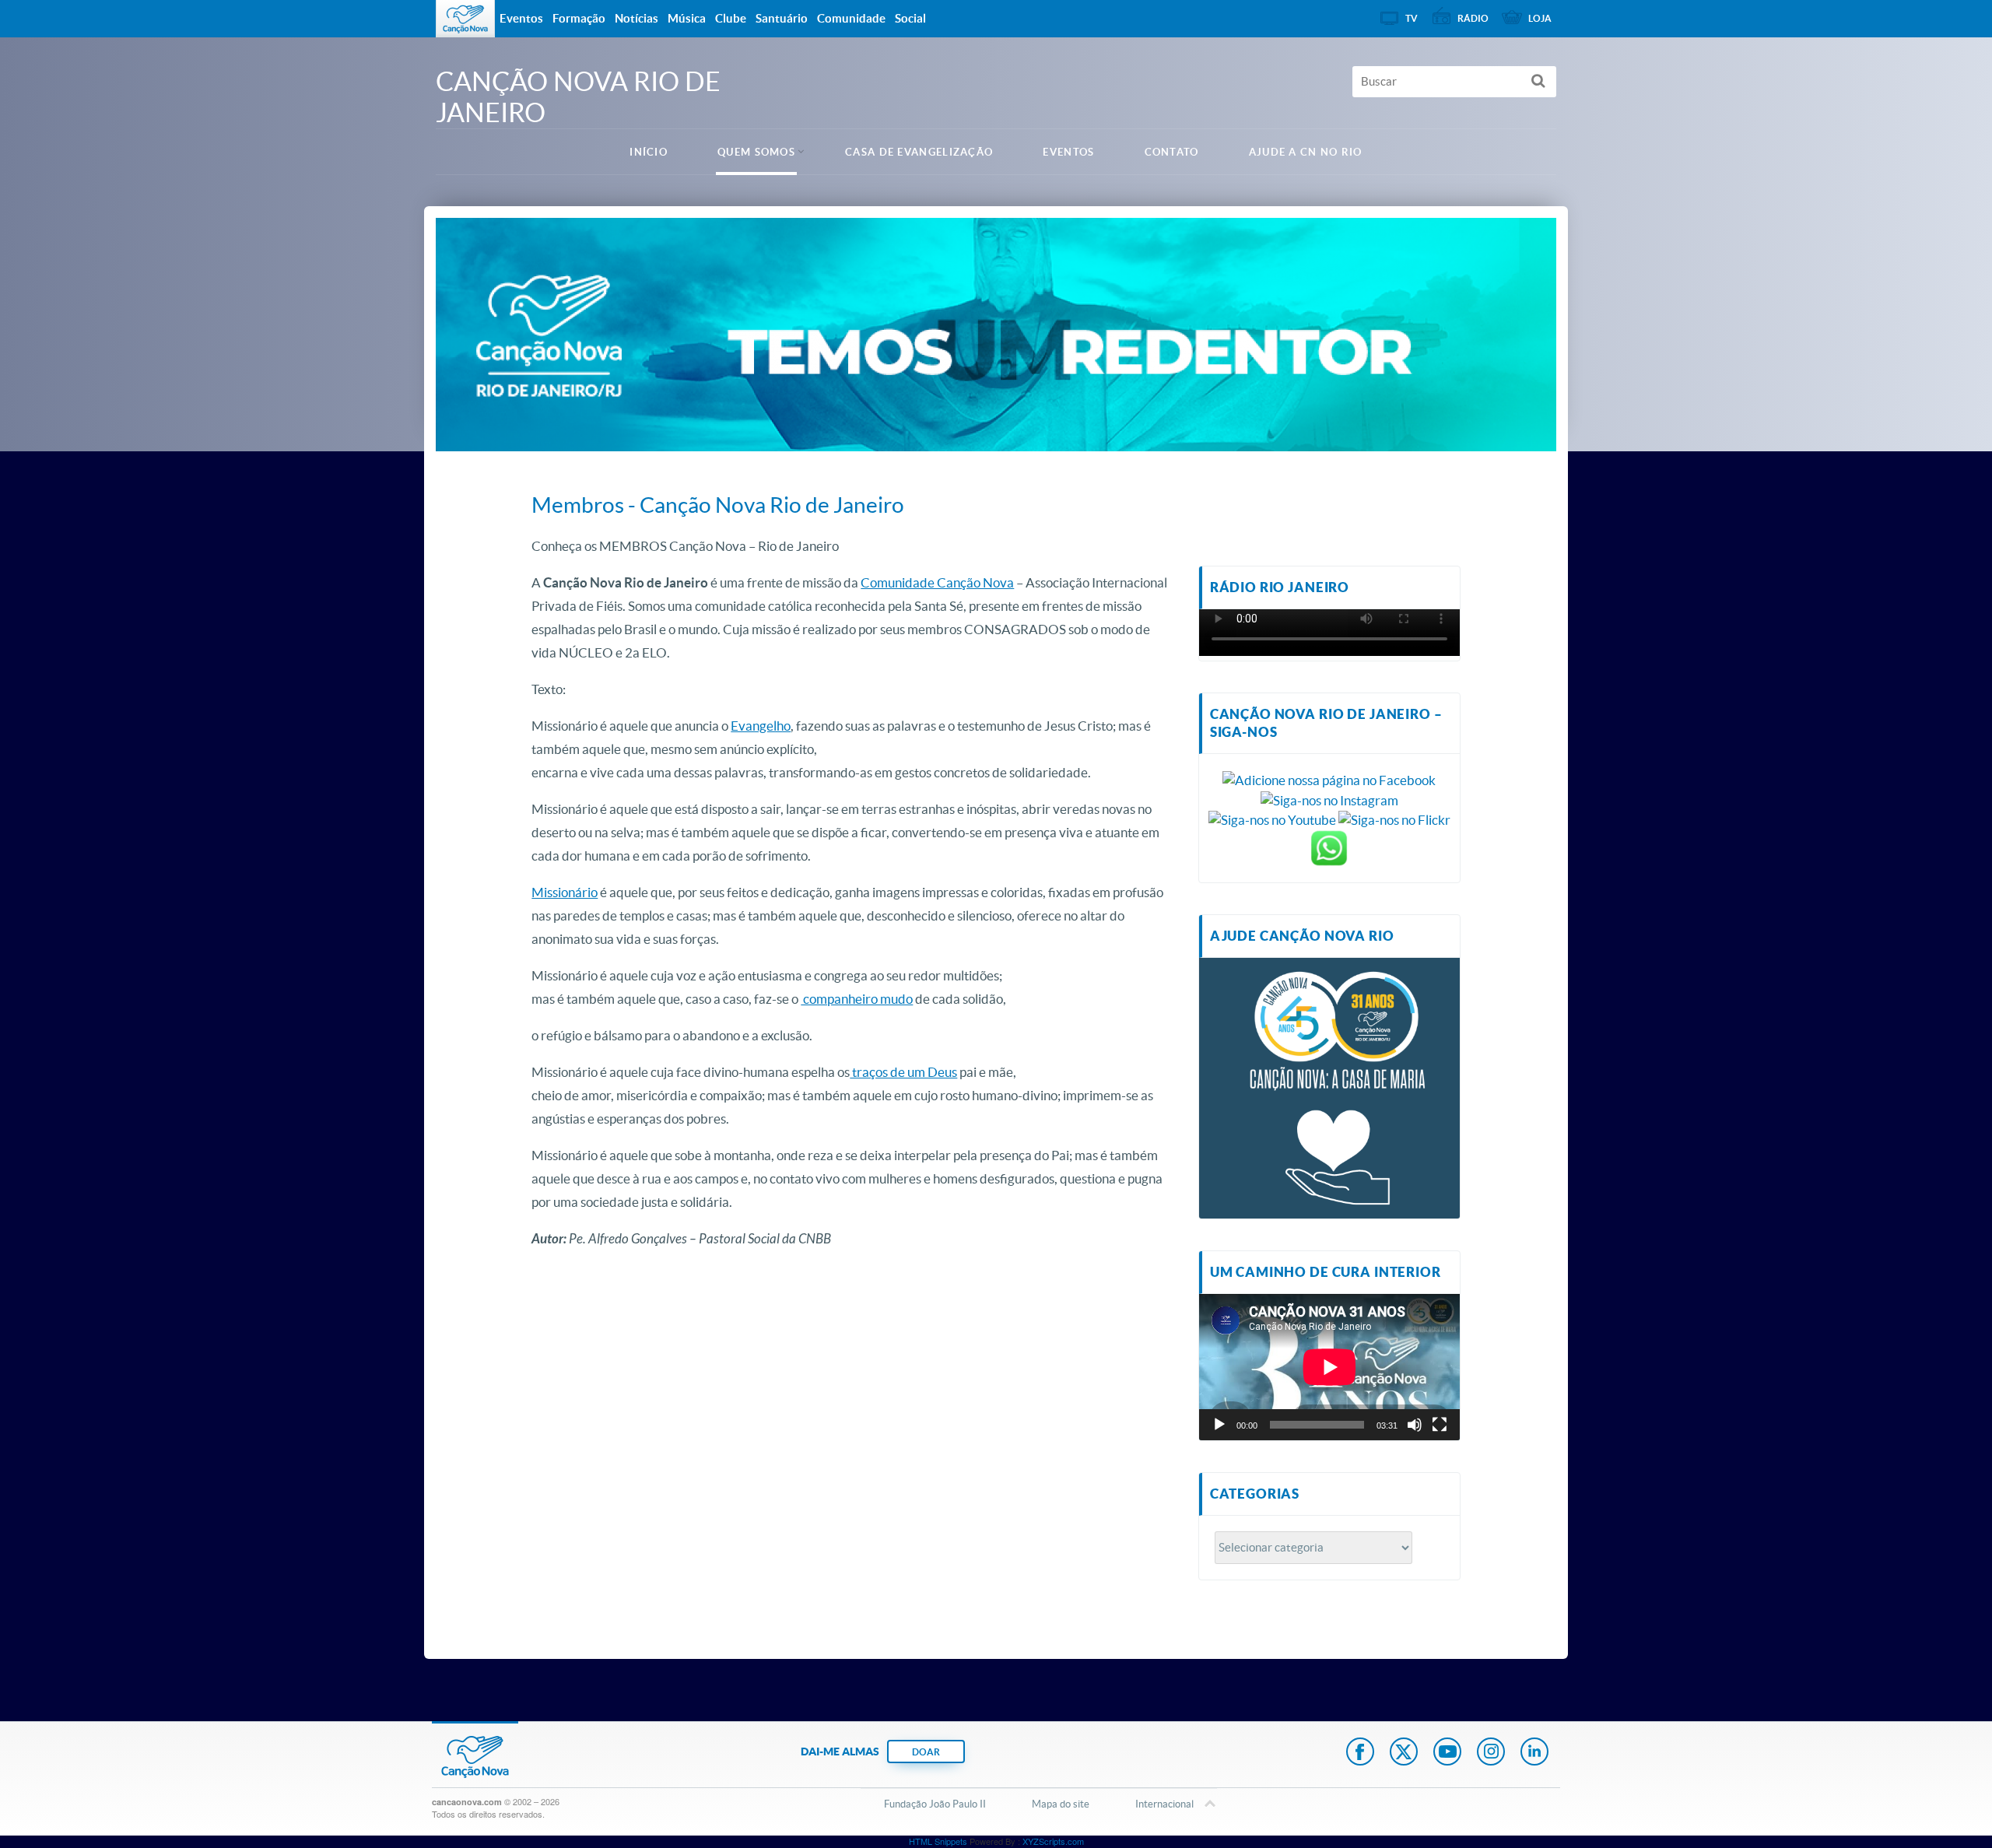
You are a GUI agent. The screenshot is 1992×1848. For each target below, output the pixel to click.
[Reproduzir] (1219, 1425)
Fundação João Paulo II (935, 1804)
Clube (731, 18)
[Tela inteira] (1440, 1425)
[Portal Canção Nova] (465, 19)
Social (910, 18)
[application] (1329, 1367)
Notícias (637, 18)
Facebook (1360, 1753)
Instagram (1491, 1753)
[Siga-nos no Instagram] (1329, 799)
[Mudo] (1415, 1425)
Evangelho (761, 726)
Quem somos (756, 152)
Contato (1172, 152)
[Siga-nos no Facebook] (1329, 778)
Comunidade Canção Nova (937, 582)
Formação (579, 18)
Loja (1540, 18)
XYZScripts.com (1053, 1841)
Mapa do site (1061, 1804)
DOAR (926, 1752)
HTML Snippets (938, 1841)
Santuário (782, 18)
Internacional (1164, 1804)
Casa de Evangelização (919, 152)
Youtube (1447, 1753)
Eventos (1068, 152)
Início (649, 152)
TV (1412, 18)
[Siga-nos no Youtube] (1272, 818)
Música (687, 18)
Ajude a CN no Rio (1306, 152)
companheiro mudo (857, 999)
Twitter (1404, 1753)
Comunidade (851, 18)
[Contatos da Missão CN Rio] (1329, 846)
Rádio (1473, 18)
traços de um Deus (903, 1072)
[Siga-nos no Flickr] (1394, 818)
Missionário (565, 892)
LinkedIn (1534, 1753)
